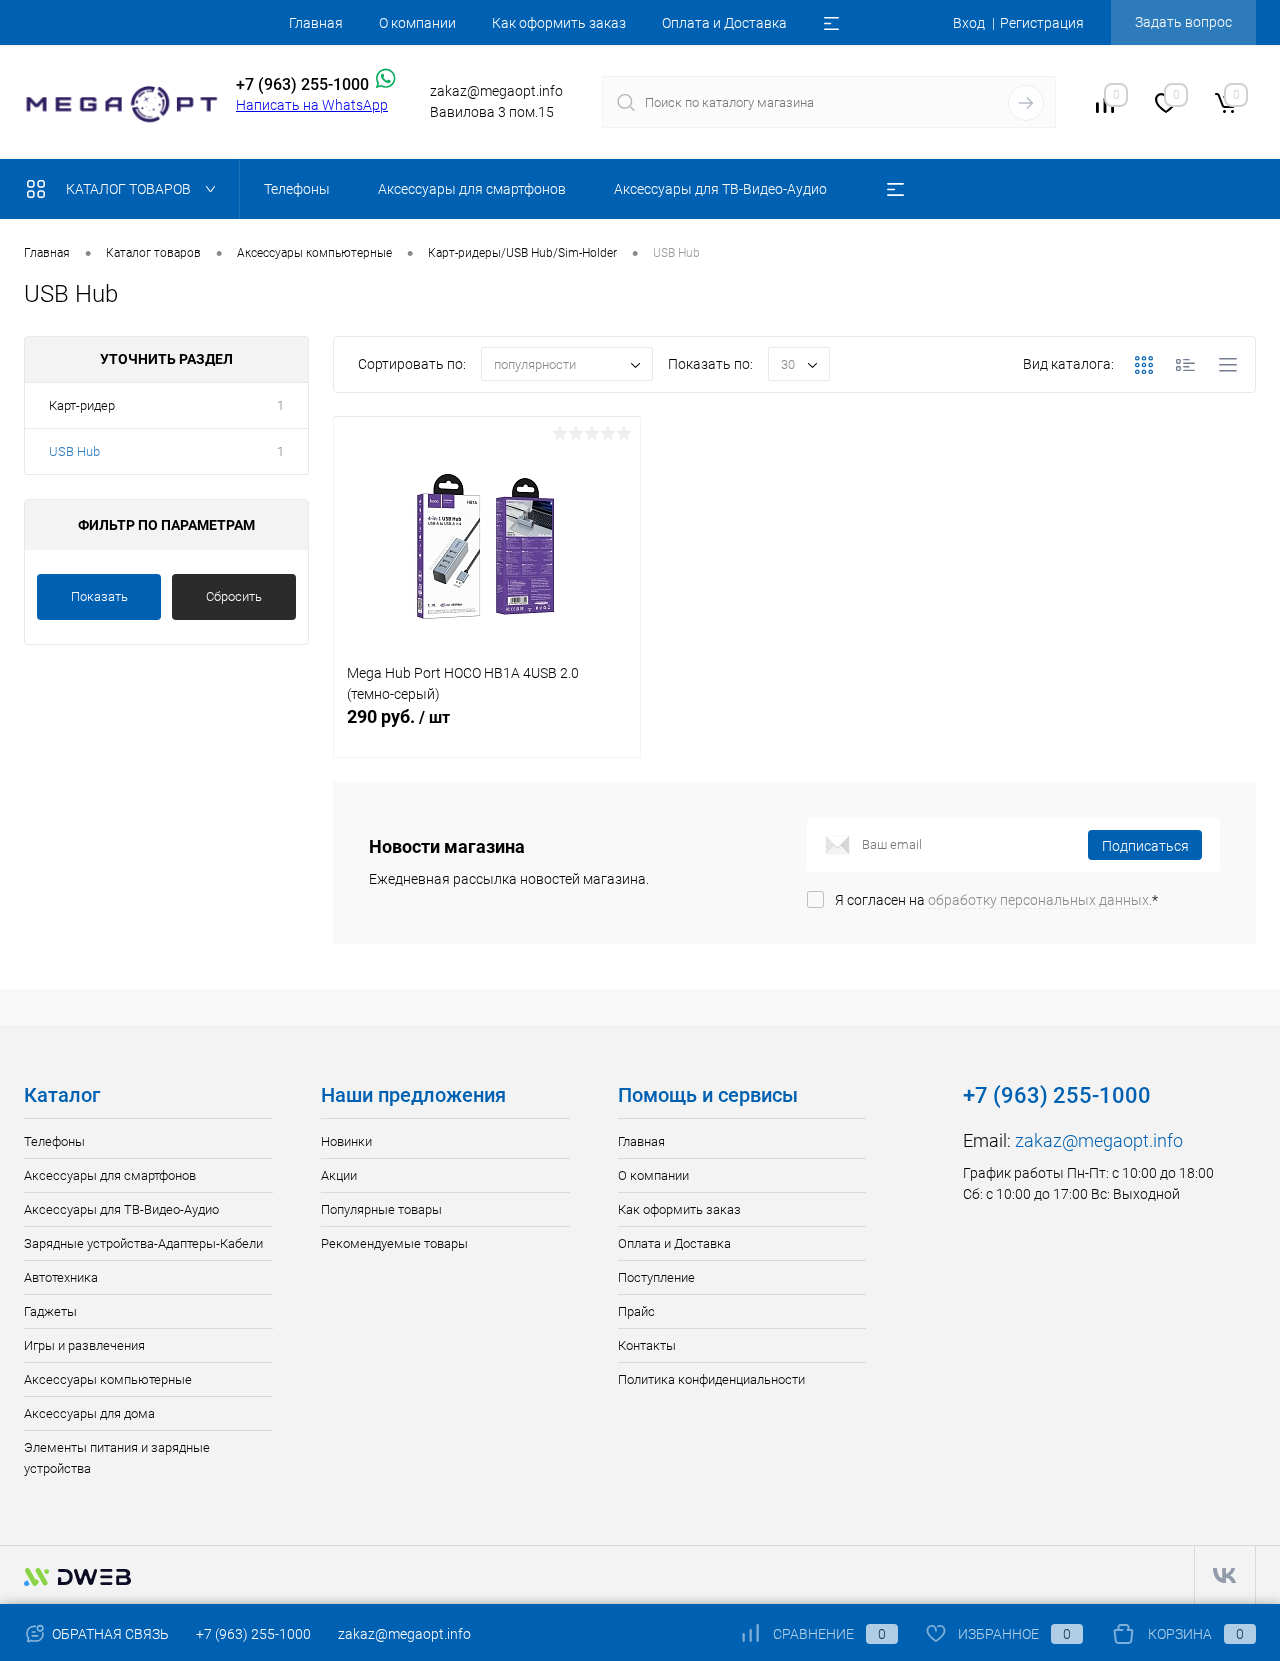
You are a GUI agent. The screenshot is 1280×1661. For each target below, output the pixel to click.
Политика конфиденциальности (711, 1379)
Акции (339, 1175)
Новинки (346, 1141)
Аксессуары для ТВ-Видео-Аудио (121, 1209)
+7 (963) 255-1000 (253, 1634)
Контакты (647, 1345)
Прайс (636, 1311)
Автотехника (61, 1277)
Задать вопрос (1183, 22)
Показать (99, 596)
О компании (417, 23)
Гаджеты (50, 1311)
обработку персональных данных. (1040, 900)
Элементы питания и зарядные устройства (117, 1458)
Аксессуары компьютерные (108, 1379)
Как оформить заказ (559, 23)
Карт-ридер (82, 405)
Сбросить (234, 596)
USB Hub (74, 451)
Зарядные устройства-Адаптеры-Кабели (143, 1243)
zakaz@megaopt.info (1099, 1140)
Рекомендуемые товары (394, 1243)
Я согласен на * (996, 900)
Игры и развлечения (84, 1345)
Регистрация (1042, 23)
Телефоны (54, 1141)
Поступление (656, 1277)
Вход (969, 23)
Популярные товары (381, 1209)
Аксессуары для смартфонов (110, 1175)
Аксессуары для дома (89, 1413)
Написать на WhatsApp (312, 105)
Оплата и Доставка (724, 23)
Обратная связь (109, 1634)
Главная (316, 23)
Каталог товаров (130, 189)
